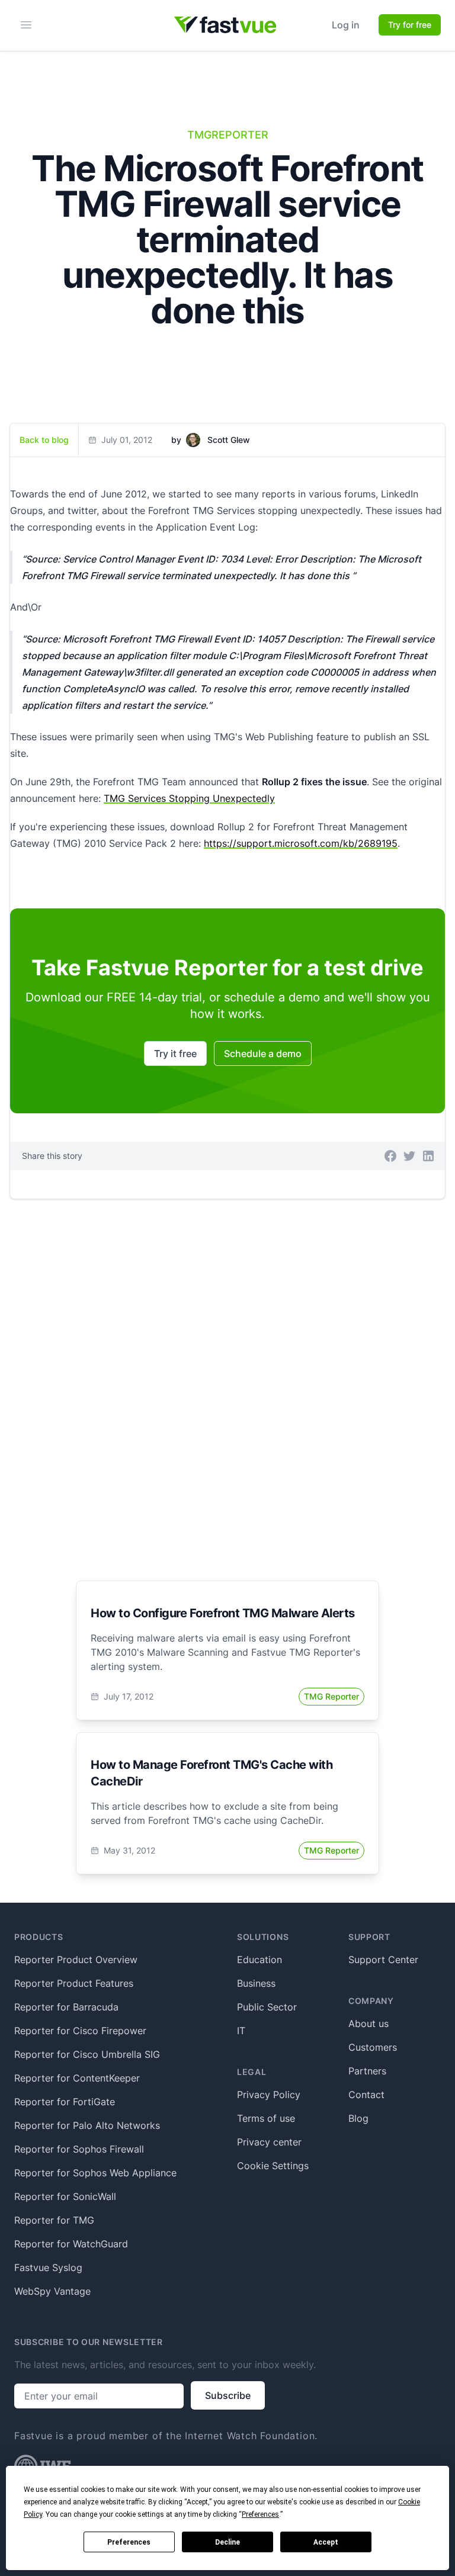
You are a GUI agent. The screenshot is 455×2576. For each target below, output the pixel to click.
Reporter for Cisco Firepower (80, 2031)
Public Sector (267, 2007)
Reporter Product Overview (76, 1960)
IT (241, 2031)
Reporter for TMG (54, 2220)
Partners (367, 2071)
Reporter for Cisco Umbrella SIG (87, 2054)
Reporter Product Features (74, 1983)
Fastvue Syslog (48, 2267)
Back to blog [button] (44, 440)
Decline (227, 2542)
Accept (326, 2542)
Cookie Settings (273, 2166)
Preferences (129, 2542)
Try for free (410, 25)
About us (369, 2023)
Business (256, 1983)
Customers (373, 2047)
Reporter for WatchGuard (71, 2244)
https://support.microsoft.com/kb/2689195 (301, 843)
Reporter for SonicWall (65, 2196)
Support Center (383, 1960)
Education (259, 1960)
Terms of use (266, 2118)
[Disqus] (227, 1376)
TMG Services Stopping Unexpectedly (189, 798)
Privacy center (269, 2142)
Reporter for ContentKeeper (77, 2078)
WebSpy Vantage (52, 2291)
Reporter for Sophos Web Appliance (95, 2173)
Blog (358, 2118)
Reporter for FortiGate (65, 2102)
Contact (366, 2095)
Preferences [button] (260, 2514)
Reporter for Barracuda (66, 2007)
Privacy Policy (269, 2095)
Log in (346, 25)
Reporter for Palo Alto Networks (87, 2125)
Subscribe (228, 2395)
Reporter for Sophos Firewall (79, 2149)
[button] (390, 1156)
